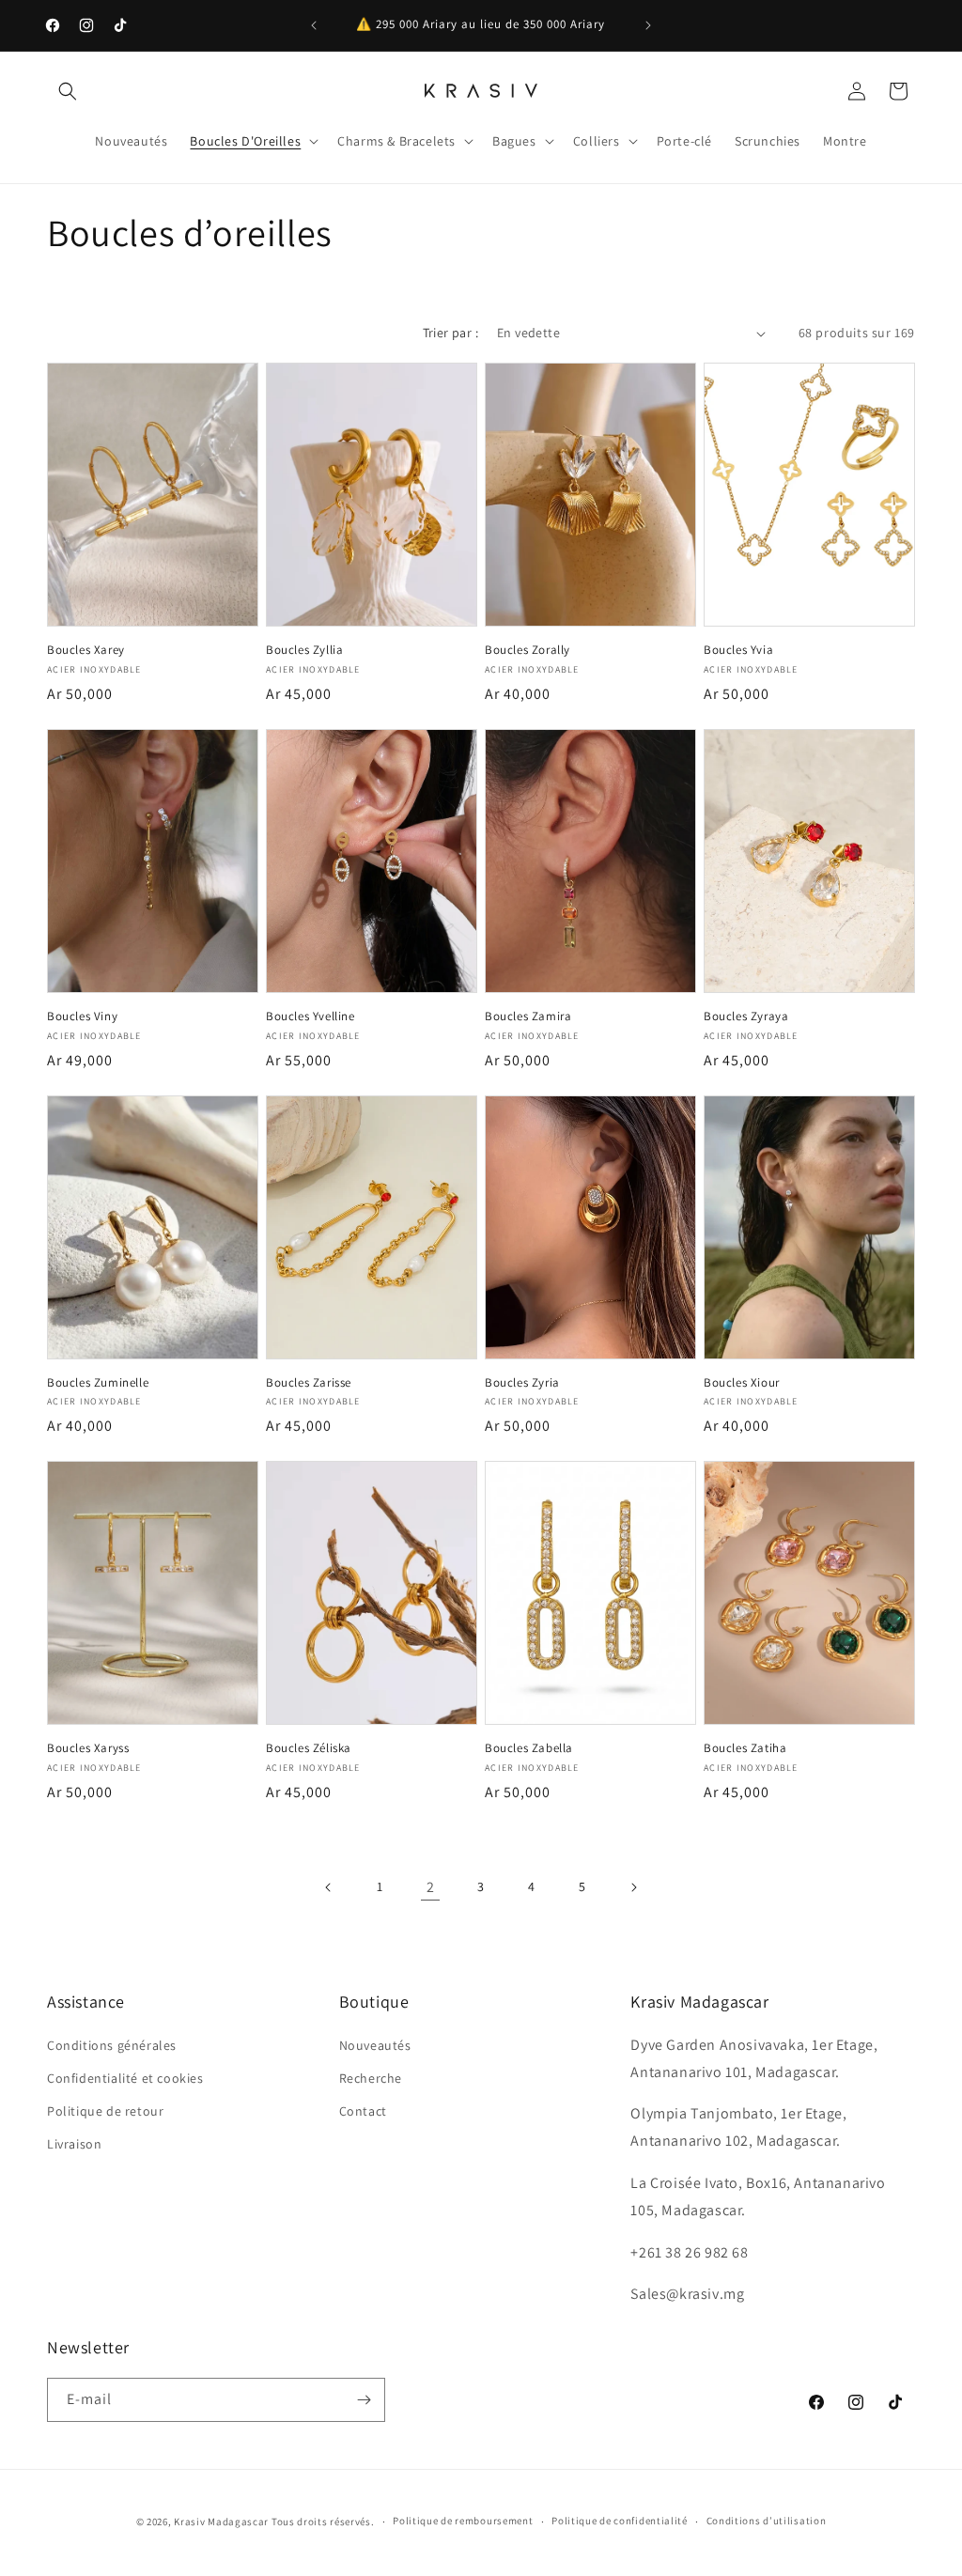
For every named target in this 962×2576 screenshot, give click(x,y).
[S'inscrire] (364, 2400)
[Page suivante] (633, 1887)
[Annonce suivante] (648, 25)
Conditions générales (112, 2045)
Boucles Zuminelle (98, 1383)
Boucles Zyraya (746, 1016)
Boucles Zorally (528, 650)
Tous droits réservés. (323, 2522)
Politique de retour (105, 2111)
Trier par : (450, 333)
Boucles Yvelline (310, 1016)
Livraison (74, 2144)
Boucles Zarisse (309, 1383)
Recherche (371, 2078)
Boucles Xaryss (88, 1748)
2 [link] (431, 1887)
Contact (363, 2111)
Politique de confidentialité (620, 2521)
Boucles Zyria (522, 1383)
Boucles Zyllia (304, 650)
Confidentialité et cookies (125, 2078)
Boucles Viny (82, 1016)
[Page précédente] (329, 1887)
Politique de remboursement (463, 2521)
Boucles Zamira (528, 1016)
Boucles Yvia (738, 650)
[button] (68, 91)
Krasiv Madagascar (221, 2522)
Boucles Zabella (529, 1748)
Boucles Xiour (742, 1383)
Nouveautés (375, 2045)
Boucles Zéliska (309, 1748)
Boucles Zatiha (745, 1748)
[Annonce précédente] (314, 25)
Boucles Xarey (86, 650)
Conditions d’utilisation (767, 2521)
